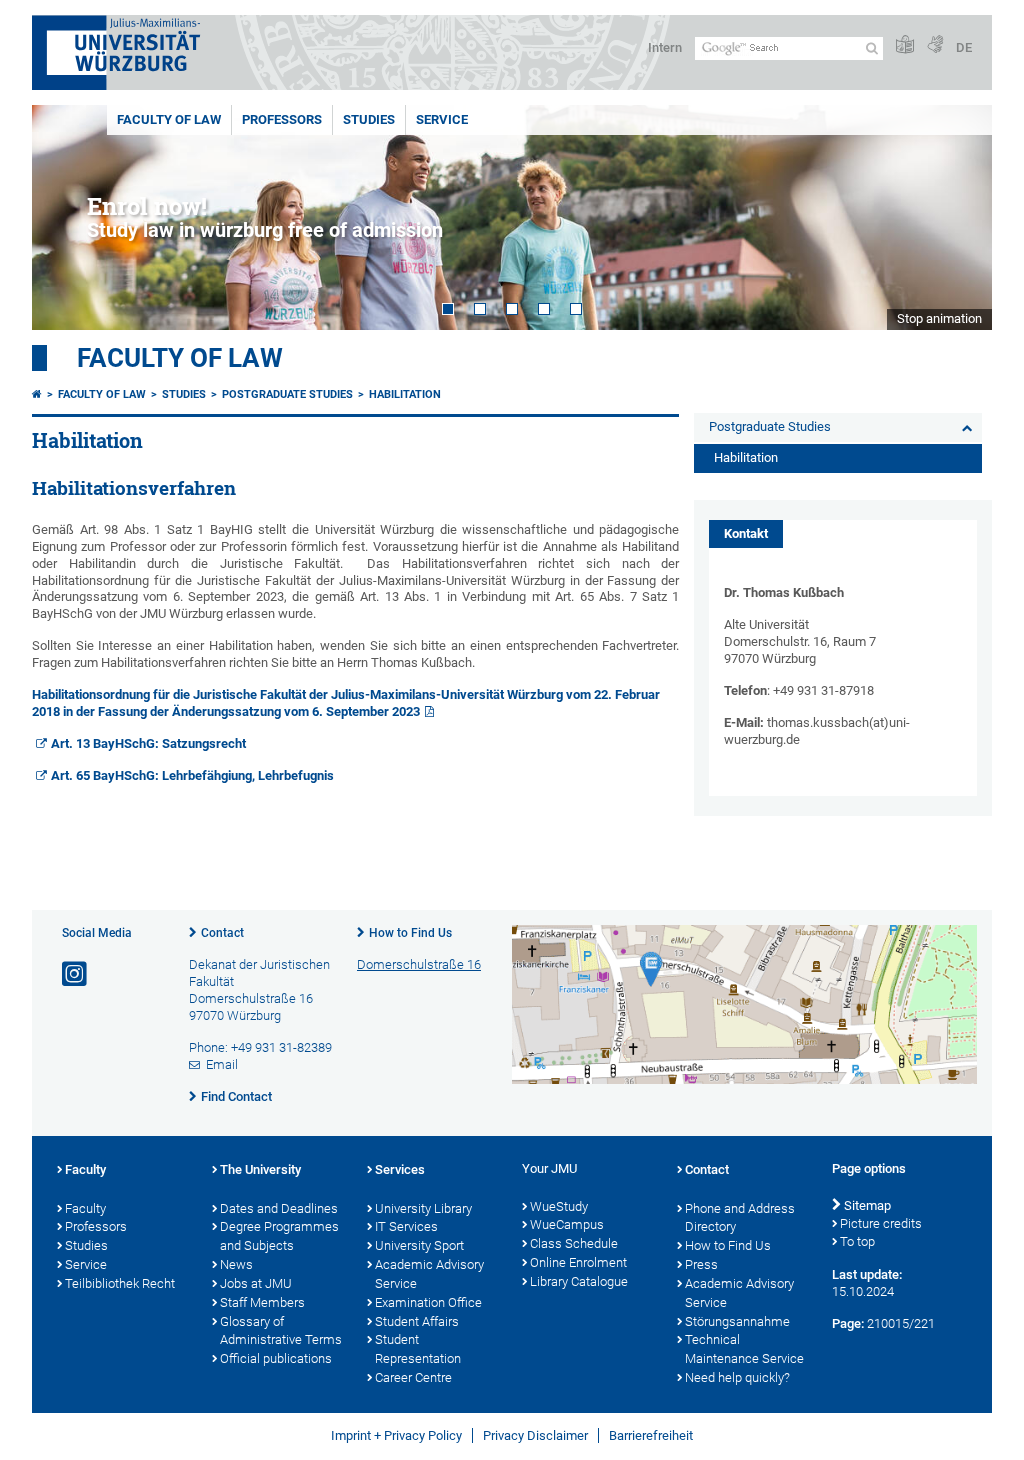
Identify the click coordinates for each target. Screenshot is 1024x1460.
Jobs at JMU (256, 1283)
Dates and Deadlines (279, 1208)
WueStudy (559, 1206)
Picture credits (881, 1223)
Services (400, 1169)
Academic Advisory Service (429, 1274)
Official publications (276, 1358)
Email (222, 1064)
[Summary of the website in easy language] (905, 45)
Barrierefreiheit (651, 1435)
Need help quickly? (737, 1377)
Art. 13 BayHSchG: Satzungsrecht (148, 743)
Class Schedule (574, 1243)
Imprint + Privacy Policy (396, 1435)
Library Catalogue (579, 1281)
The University (260, 1169)
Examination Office (428, 1302)
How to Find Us (410, 933)
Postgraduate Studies (287, 394)
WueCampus (567, 1224)
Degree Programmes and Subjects (279, 1236)
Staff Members (262, 1302)
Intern (665, 47)
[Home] (37, 394)
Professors (282, 119)
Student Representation (418, 1349)
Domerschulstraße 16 (419, 964)
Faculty (85, 1169)
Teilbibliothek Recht (120, 1283)
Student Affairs (417, 1321)
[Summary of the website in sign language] (935, 45)
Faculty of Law (169, 119)
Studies (369, 119)
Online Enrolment (578, 1262)
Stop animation (939, 318)
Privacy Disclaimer (535, 1435)
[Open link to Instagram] (76, 974)
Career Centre (413, 1377)
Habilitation (405, 394)
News (236, 1264)
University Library (423, 1208)
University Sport (419, 1245)
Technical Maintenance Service (744, 1349)
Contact (222, 933)
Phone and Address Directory (740, 1218)
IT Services (406, 1226)
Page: (848, 1323)
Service (442, 119)
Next (957, 217)
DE (964, 47)
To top (857, 1241)
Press (701, 1264)
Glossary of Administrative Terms (281, 1331)
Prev (67, 217)
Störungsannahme (737, 1321)
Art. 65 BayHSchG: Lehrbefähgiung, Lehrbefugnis (192, 775)
